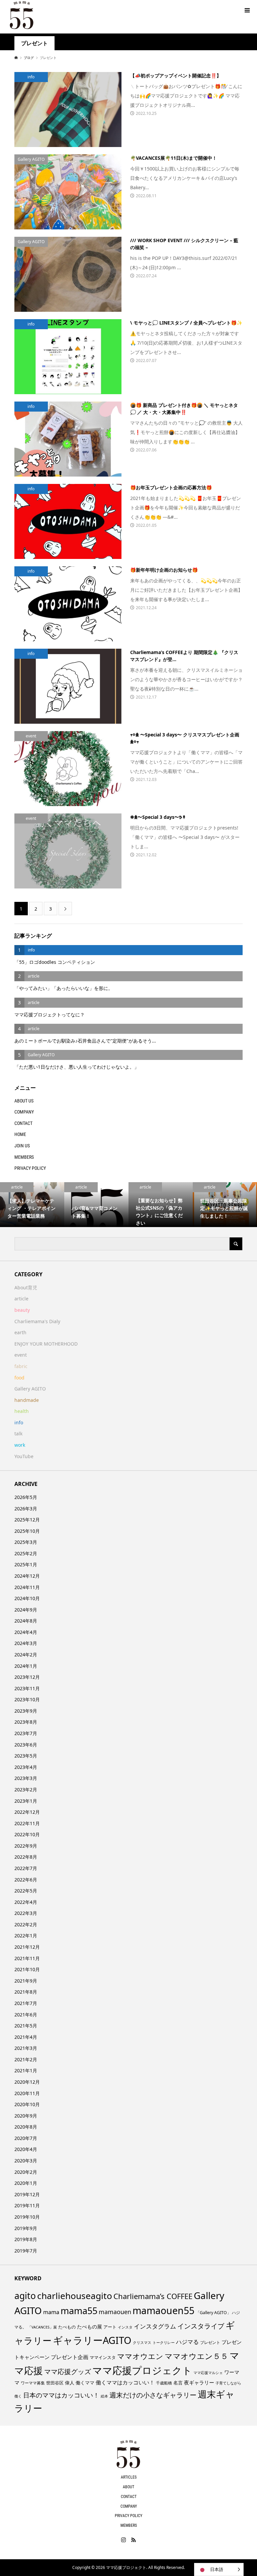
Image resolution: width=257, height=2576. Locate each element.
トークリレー (164, 2342)
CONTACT (23, 1123)
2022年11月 (27, 1823)
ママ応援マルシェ (208, 2373)
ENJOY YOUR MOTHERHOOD (46, 1344)
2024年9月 (26, 1610)
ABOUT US (24, 1101)
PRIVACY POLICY (30, 1168)
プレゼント (210, 2342)
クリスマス (142, 2343)
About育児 (26, 1287)
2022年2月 (26, 1924)
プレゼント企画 (70, 2357)
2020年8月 (26, 2127)
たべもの (67, 2327)
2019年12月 (27, 2194)
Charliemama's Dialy (37, 1321)
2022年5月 (26, 1891)
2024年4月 (26, 1632)
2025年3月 (26, 1542)
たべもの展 (90, 2327)
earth (20, 1332)
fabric (21, 1366)
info (19, 1422)
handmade (27, 1400)
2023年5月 (26, 1756)
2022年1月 (26, 1936)
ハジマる (187, 2342)
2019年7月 (26, 2251)
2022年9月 (26, 1846)
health (22, 1411)
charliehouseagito (75, 2296)
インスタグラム (155, 2326)
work (20, 1445)
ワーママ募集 (33, 2383)
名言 (178, 2383)
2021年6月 (26, 2015)
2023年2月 (26, 1790)
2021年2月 (26, 2059)
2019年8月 (26, 2239)
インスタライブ (201, 2326)
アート (110, 2327)
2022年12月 (27, 1812)
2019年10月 (27, 2217)
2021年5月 (26, 2026)
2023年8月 (26, 1722)
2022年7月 (26, 1868)
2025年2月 (26, 1553)
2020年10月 (27, 2104)
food (19, 1378)
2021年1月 (26, 2070)
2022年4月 (26, 1902)
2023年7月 (26, 1733)
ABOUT (128, 2487)
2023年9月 (26, 1711)
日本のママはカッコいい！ (61, 2395)
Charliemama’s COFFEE (153, 2296)
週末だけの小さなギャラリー (153, 2395)
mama (51, 2312)
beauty (22, 1310)
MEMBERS (24, 1157)
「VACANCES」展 (42, 2327)
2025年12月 (27, 1520)
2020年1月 (26, 2183)
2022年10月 (27, 1834)
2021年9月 (26, 1981)
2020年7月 (26, 2138)
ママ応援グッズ (68, 2372)
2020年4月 (26, 2149)
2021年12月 (27, 1947)
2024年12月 (27, 1576)
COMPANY (24, 1112)
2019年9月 (26, 2228)
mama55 (79, 2311)
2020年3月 (26, 2161)
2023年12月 (27, 1677)
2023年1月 (26, 1801)
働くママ (85, 2383)
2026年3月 (26, 1509)
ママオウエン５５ (196, 2356)
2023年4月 (26, 1767)
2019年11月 (27, 2205)
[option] (32, 1205)
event (21, 1355)
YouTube (24, 1456)
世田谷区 (55, 2383)
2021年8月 (26, 1992)
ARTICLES (129, 2477)
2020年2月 (26, 2172)
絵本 (104, 2396)
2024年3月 (26, 1643)
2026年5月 (26, 1497)
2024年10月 (27, 1598)
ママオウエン (140, 2356)
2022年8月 (26, 1857)
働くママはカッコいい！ (125, 2382)
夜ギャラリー (199, 2382)
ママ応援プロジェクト (142, 2370)
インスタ (125, 2327)
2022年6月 (26, 1880)
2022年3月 (26, 1913)
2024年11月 (27, 1587)
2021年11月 (27, 1958)
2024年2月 (26, 1655)
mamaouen (115, 2312)
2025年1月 (26, 1564)
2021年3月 (26, 2048)
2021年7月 (26, 2003)
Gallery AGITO (30, 1389)
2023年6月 (26, 1745)
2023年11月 (27, 1688)
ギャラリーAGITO (92, 2340)
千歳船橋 (164, 2383)
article (21, 1299)
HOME (20, 1134)
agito (25, 2296)
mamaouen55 (163, 2310)
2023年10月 (27, 1699)
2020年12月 (27, 2082)
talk (18, 1434)
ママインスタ (103, 2357)
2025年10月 (27, 1531)
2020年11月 (27, 2093)
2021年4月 (26, 2037)
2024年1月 (26, 1666)
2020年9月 (26, 2116)
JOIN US (22, 1146)
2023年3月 (26, 1778)
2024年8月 (26, 1621)
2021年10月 (27, 1969)
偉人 (70, 2383)
